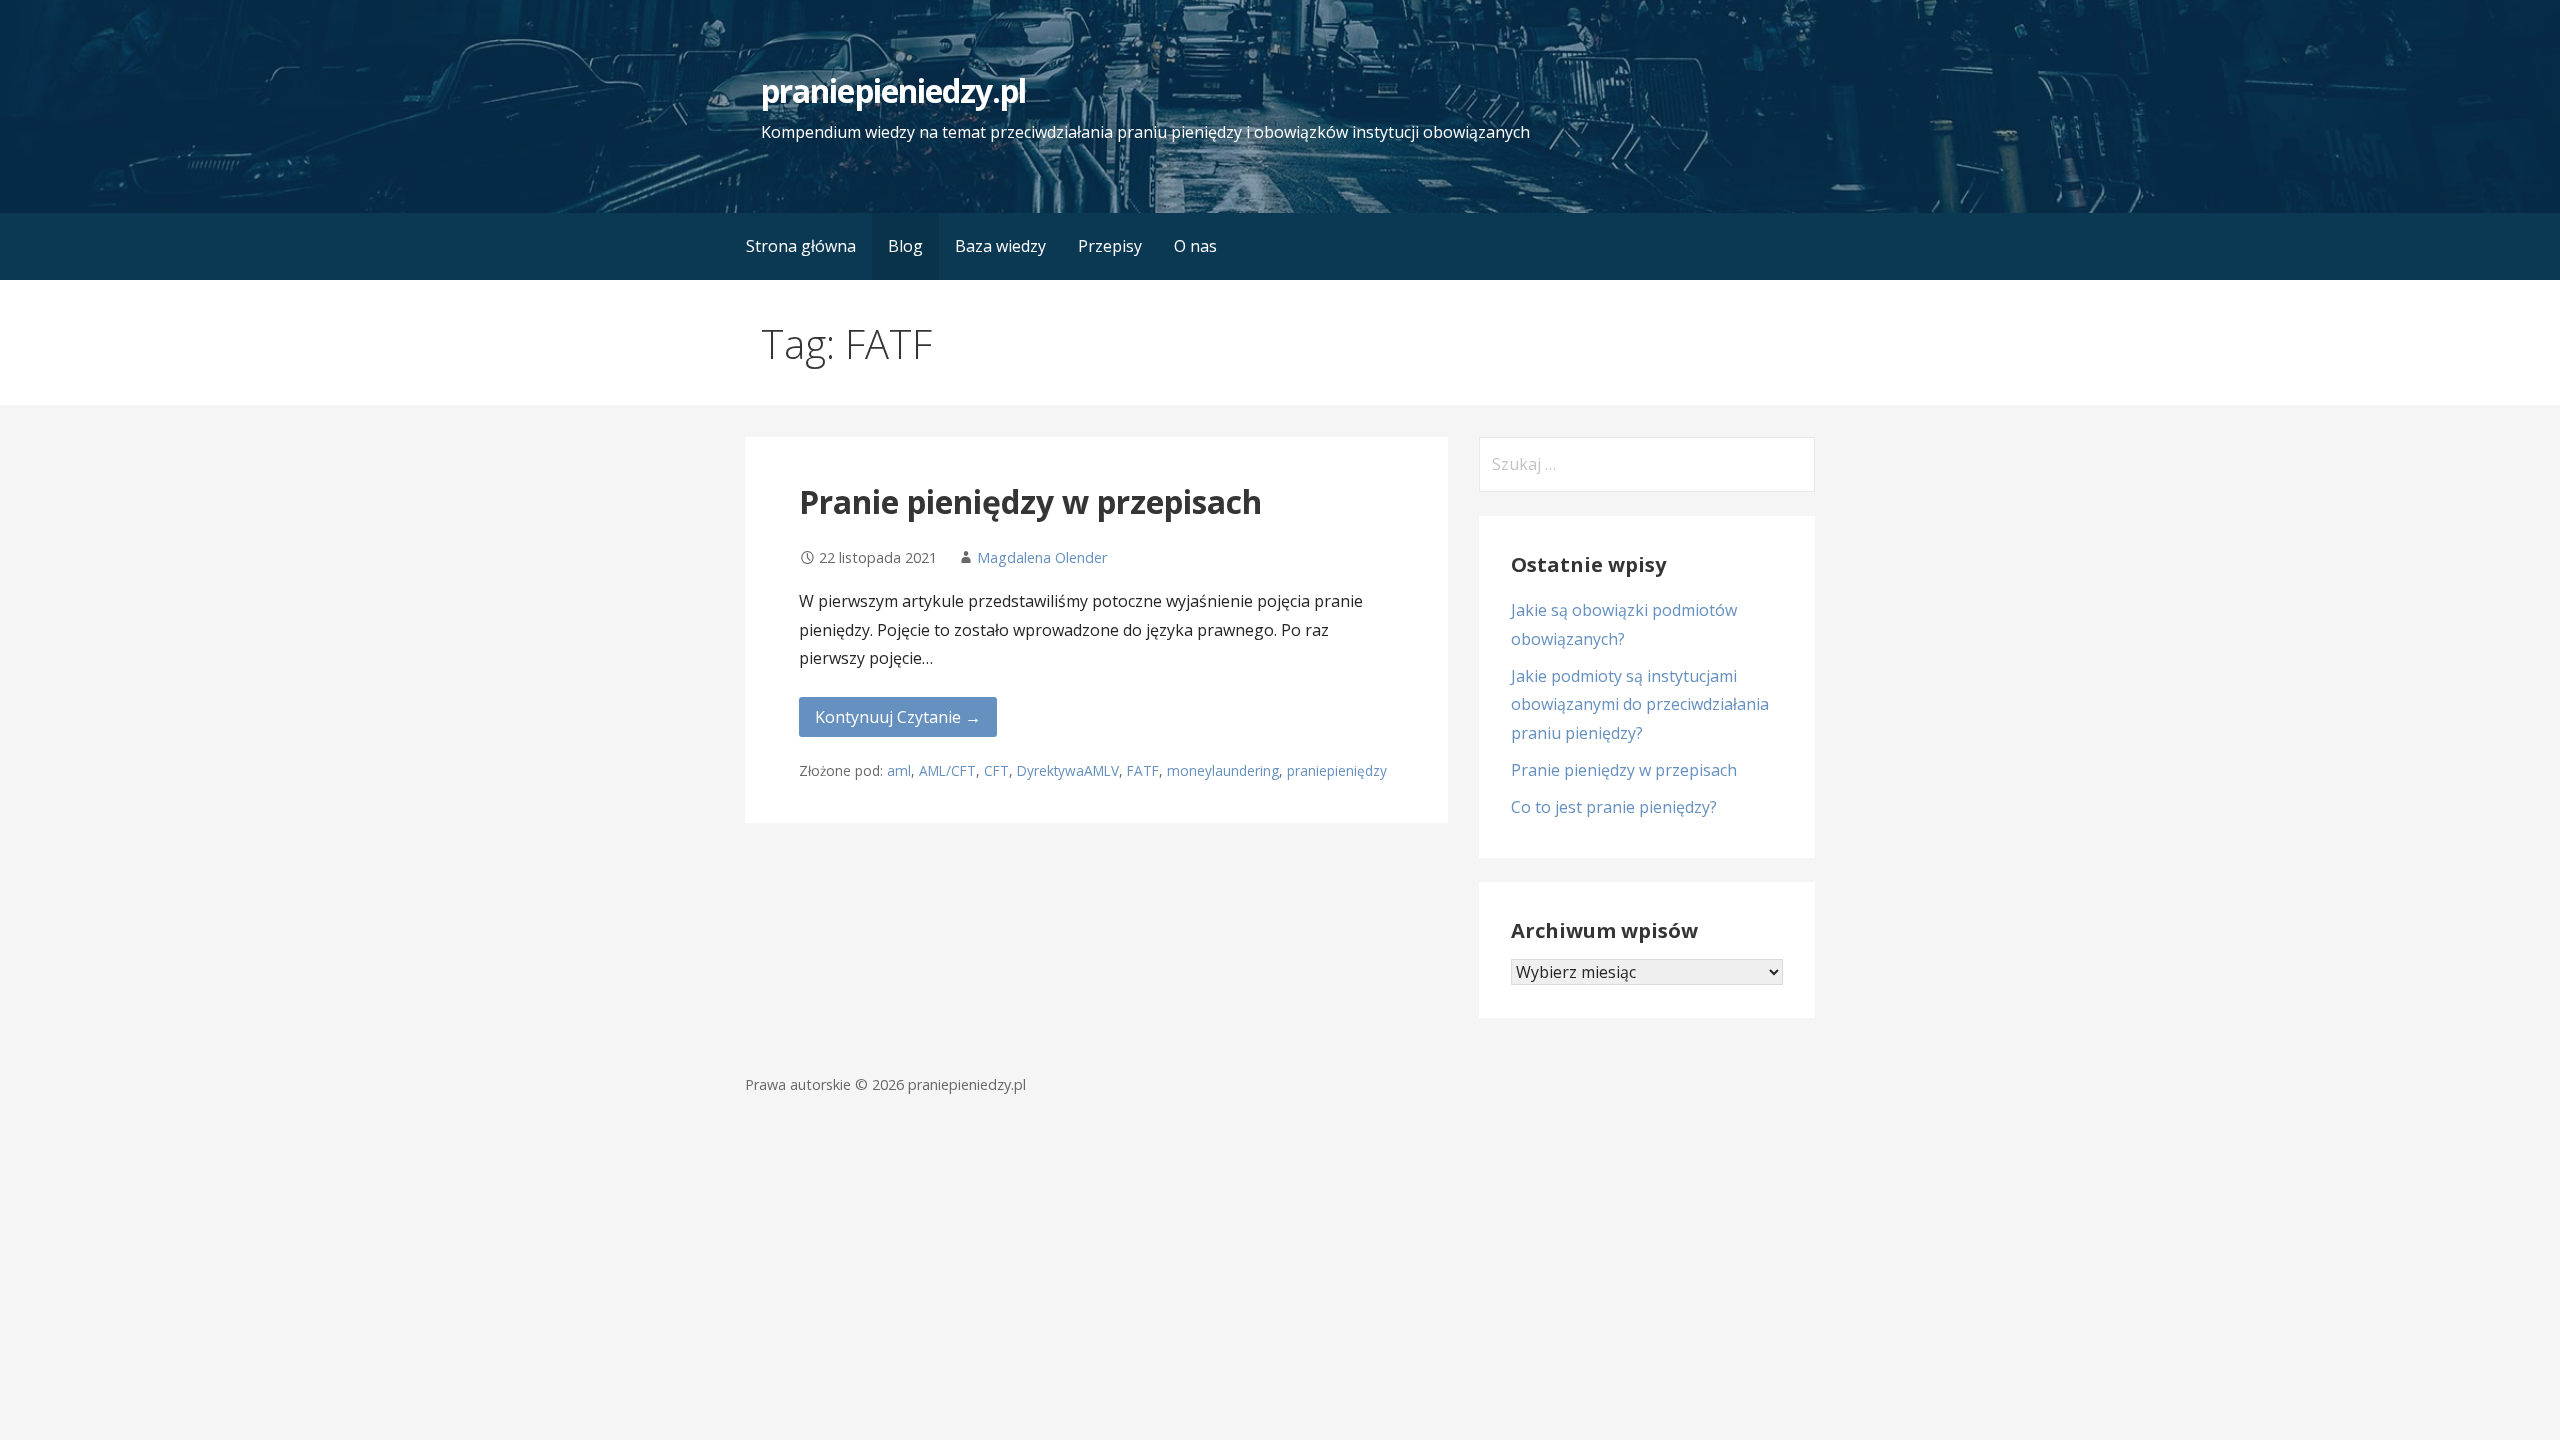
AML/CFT (947, 770)
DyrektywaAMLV (1068, 770)
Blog (905, 246)
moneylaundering (1223, 770)
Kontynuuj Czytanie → (898, 717)
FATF (1143, 770)
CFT (996, 770)
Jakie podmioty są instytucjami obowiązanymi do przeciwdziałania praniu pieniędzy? (1640, 705)
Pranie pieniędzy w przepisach (1030, 501)
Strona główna (801, 246)
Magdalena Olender (1042, 557)
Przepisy (1110, 246)
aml (899, 770)
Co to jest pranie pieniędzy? (1614, 807)
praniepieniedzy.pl (893, 90)
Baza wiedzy (1000, 246)
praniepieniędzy (1337, 770)
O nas (1195, 246)
